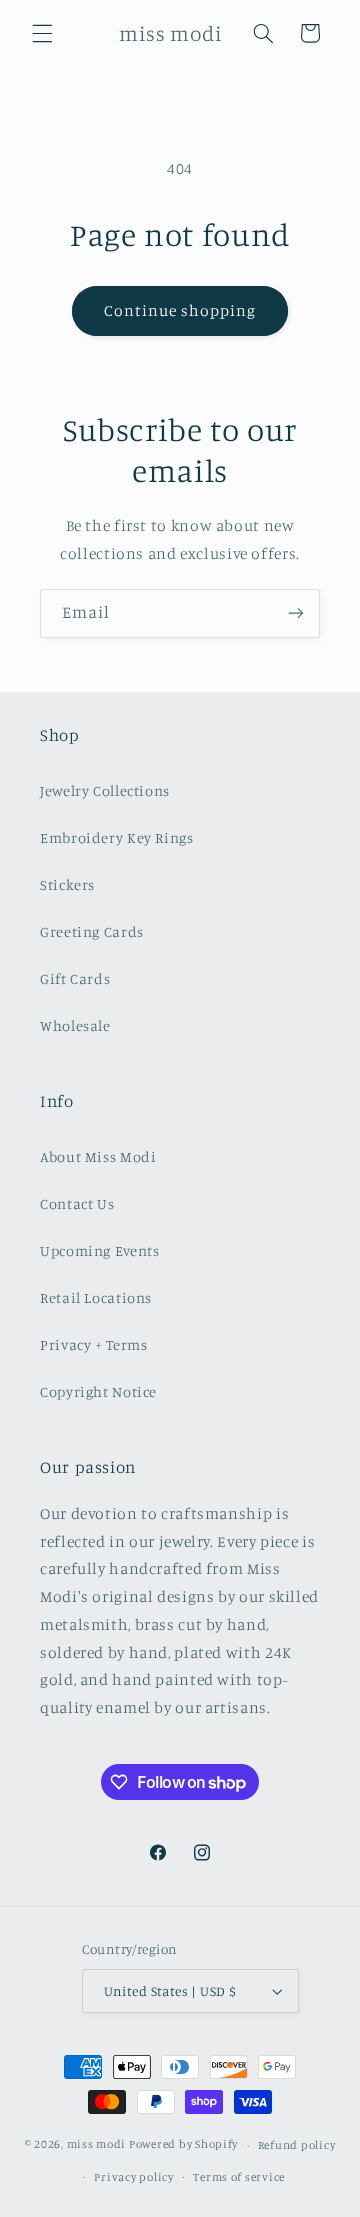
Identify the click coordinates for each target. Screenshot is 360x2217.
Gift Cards (75, 978)
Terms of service (239, 2177)
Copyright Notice (98, 1391)
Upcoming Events (99, 1250)
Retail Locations (96, 1297)
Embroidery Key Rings (117, 837)
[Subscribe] (296, 613)
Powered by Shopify (183, 2145)
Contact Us (77, 1203)
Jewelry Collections (105, 790)
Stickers (67, 884)
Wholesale (75, 1025)
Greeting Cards (92, 931)
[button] (42, 33)
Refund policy (297, 2145)
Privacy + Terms (93, 1344)
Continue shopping (180, 310)
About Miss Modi (98, 1156)
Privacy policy (133, 2177)
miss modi (97, 2145)
